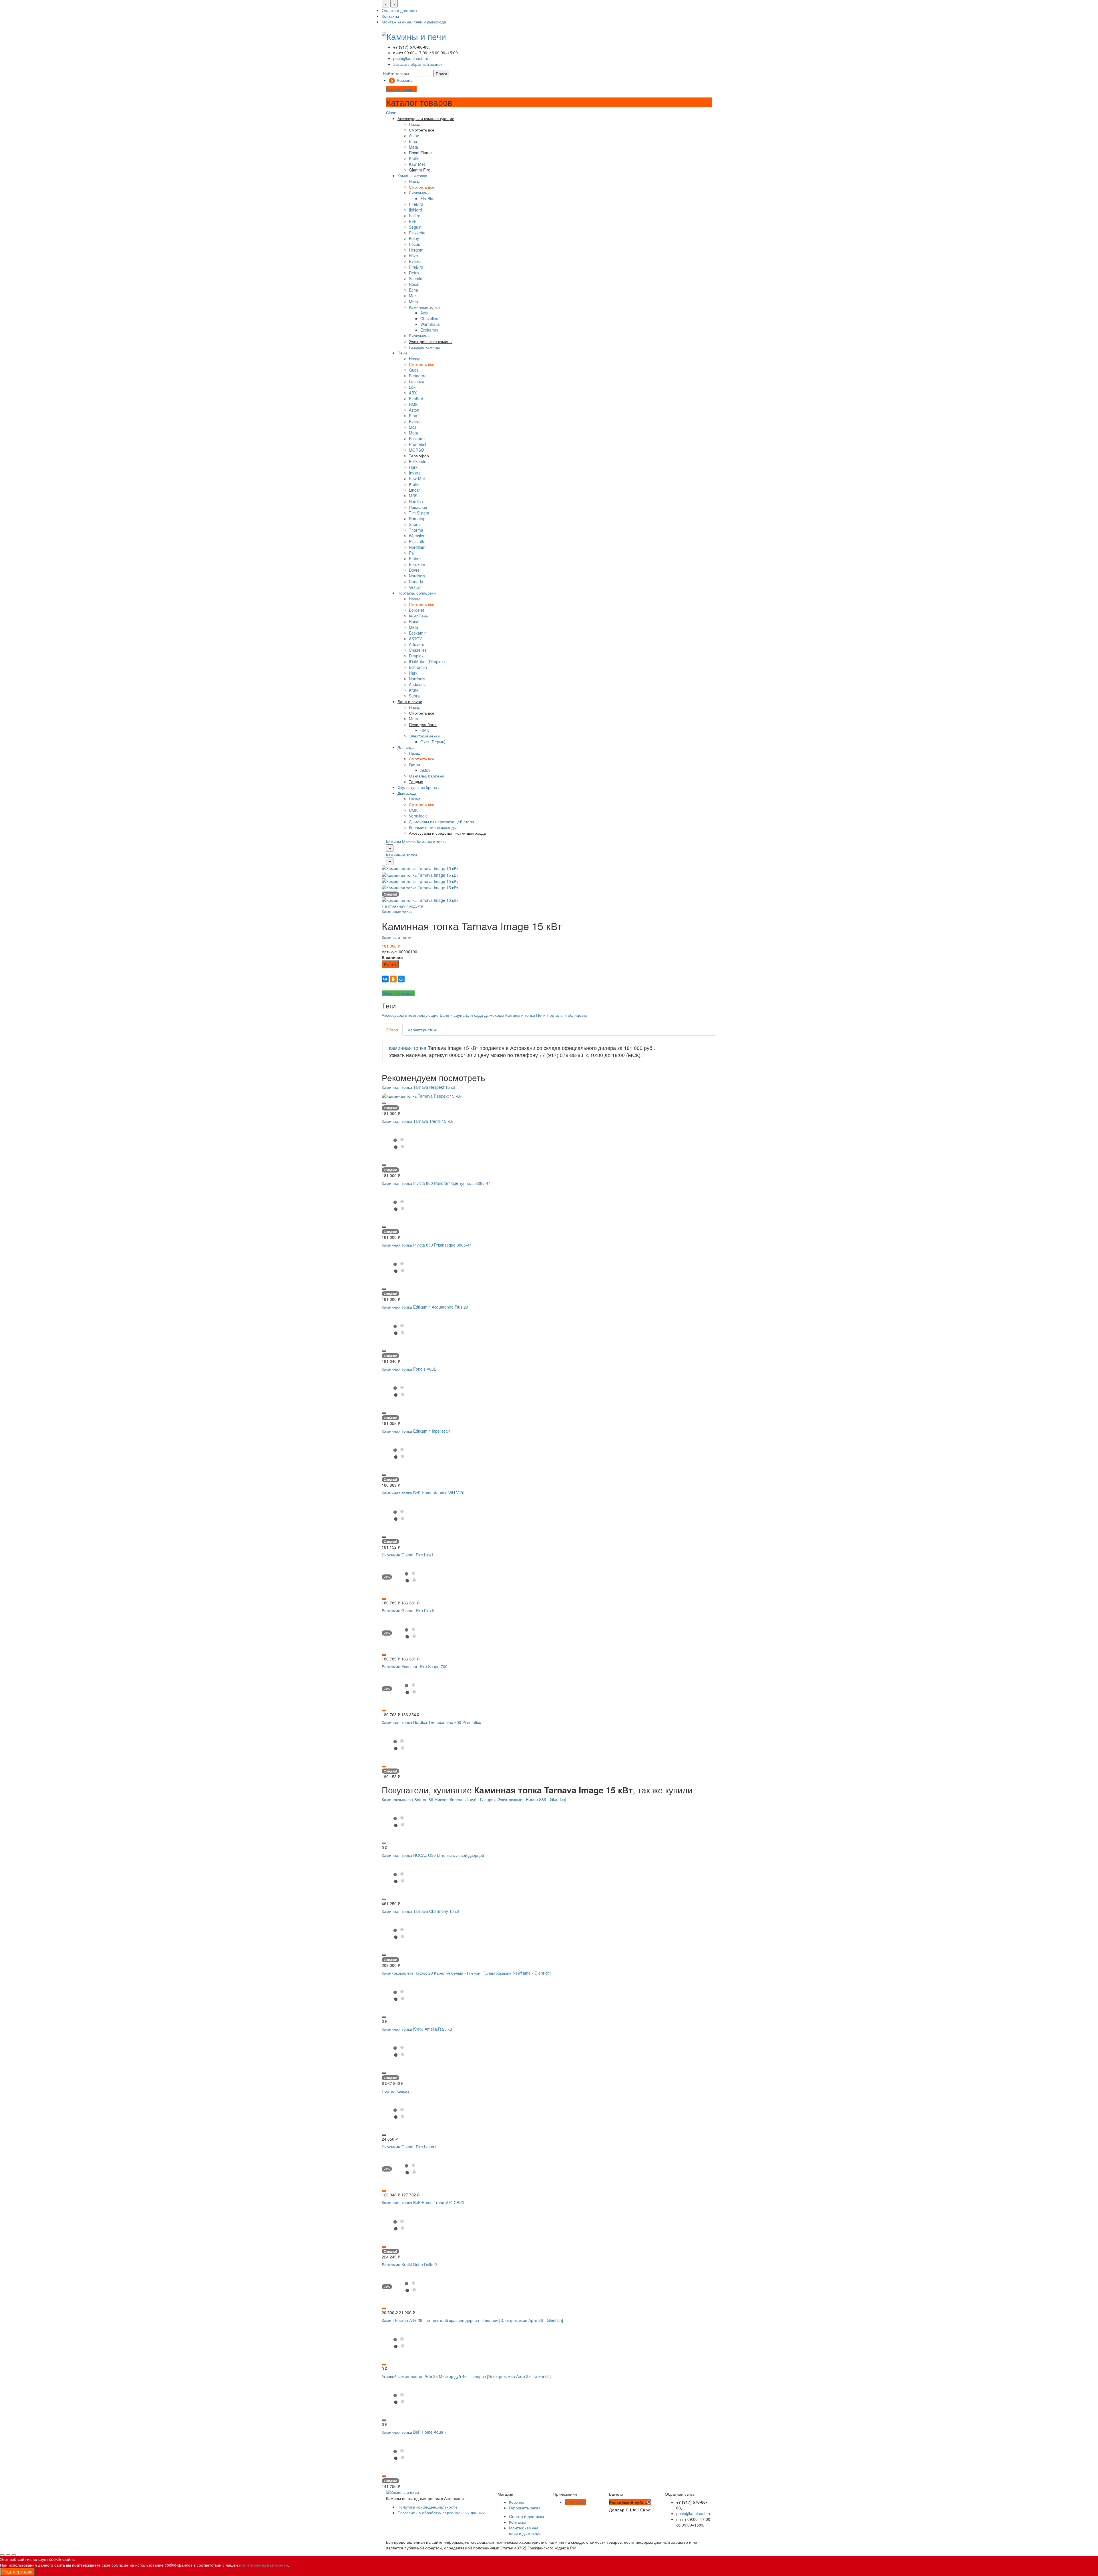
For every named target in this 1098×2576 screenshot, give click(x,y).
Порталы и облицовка (567, 1015)
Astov (414, 135)
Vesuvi (415, 587)
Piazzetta (417, 233)
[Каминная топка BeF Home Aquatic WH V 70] (399, 1514)
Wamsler (417, 536)
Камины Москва (401, 842)
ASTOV (415, 639)
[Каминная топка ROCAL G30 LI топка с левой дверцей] (399, 1877)
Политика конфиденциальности (427, 2507)
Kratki (414, 158)
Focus (414, 244)
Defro (414, 273)
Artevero (417, 644)
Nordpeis (417, 576)
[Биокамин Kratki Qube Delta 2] (410, 2286)
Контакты (390, 16)
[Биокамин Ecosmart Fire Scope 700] (410, 1688)
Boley (414, 238)
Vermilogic (418, 816)
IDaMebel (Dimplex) (427, 661)
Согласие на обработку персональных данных (441, 2513)
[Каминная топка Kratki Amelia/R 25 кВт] (399, 2051)
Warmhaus (430, 324)
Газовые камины (424, 347)
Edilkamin (418, 461)
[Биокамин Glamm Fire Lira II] (410, 1632)
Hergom (416, 250)
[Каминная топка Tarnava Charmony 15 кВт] (399, 1933)
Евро (645, 2510)
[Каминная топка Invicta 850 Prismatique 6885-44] (399, 1267)
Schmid (416, 278)
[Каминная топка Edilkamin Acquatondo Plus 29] (399, 1329)
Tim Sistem (419, 513)
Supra (414, 524)
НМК (413, 404)
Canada (416, 581)
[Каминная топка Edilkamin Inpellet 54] (399, 1453)
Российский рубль (628, 2502)
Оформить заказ (524, 2508)
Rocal (414, 284)
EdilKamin (418, 667)
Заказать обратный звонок (418, 64)
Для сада (406, 747)
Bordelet (416, 610)
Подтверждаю (17, 2572)
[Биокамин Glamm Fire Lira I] (410, 1576)
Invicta (415, 473)
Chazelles (429, 318)
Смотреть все (422, 187)
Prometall (417, 444)
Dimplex (416, 656)
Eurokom (417, 564)
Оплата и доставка (399, 10)
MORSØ (416, 450)
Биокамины (420, 193)
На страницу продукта (402, 906)
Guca (414, 370)
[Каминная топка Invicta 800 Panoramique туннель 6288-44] (399, 1205)
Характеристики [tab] (423, 1030)
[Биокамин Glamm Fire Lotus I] (410, 2168)
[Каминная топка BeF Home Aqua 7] (399, 2454)
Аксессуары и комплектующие (410, 1015)
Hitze (413, 256)
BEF (413, 221)
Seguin (415, 227)
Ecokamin (429, 330)
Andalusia (418, 684)
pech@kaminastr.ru (411, 58)
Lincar (414, 490)
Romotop (417, 519)
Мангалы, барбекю (427, 776)
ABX (413, 393)
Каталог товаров (401, 89)
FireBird (427, 198)
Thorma (416, 530)
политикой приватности (263, 2565)
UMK (413, 810)
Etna (413, 141)
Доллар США (622, 2510)
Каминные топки (424, 307)
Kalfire (415, 216)
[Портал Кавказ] (399, 2113)
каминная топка (408, 1048)
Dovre (414, 570)
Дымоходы (407, 793)
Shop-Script (575, 2502)
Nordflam (417, 547)
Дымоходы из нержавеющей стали (441, 822)
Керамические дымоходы (433, 827)
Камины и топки (412, 176)
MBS (413, 496)
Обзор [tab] (392, 1030)
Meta (413, 147)
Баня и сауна (452, 1015)
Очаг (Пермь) (433, 741)
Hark (413, 467)
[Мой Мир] (401, 979)
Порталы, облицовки (417, 593)
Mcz (413, 296)
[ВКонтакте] (385, 979)
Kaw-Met (417, 164)
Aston (414, 410)
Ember (415, 559)
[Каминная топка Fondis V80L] (399, 1391)
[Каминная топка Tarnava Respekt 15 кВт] (422, 1095)
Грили (414, 764)
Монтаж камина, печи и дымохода (414, 22)
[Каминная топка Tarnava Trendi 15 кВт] (399, 1143)
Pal (412, 553)
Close (391, 113)
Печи (402, 353)
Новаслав (418, 507)
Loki (413, 387)
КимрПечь (418, 616)
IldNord (415, 210)
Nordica (416, 501)
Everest (416, 261)
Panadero (418, 376)
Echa (413, 290)
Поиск (441, 73)
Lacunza (417, 381)
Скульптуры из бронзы (418, 787)
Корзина (517, 2502)
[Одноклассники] (393, 979)
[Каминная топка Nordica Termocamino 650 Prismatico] (399, 1744)
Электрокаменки (424, 736)
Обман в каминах (398, 993)
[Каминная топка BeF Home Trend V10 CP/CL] (399, 2224)
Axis (424, 313)
